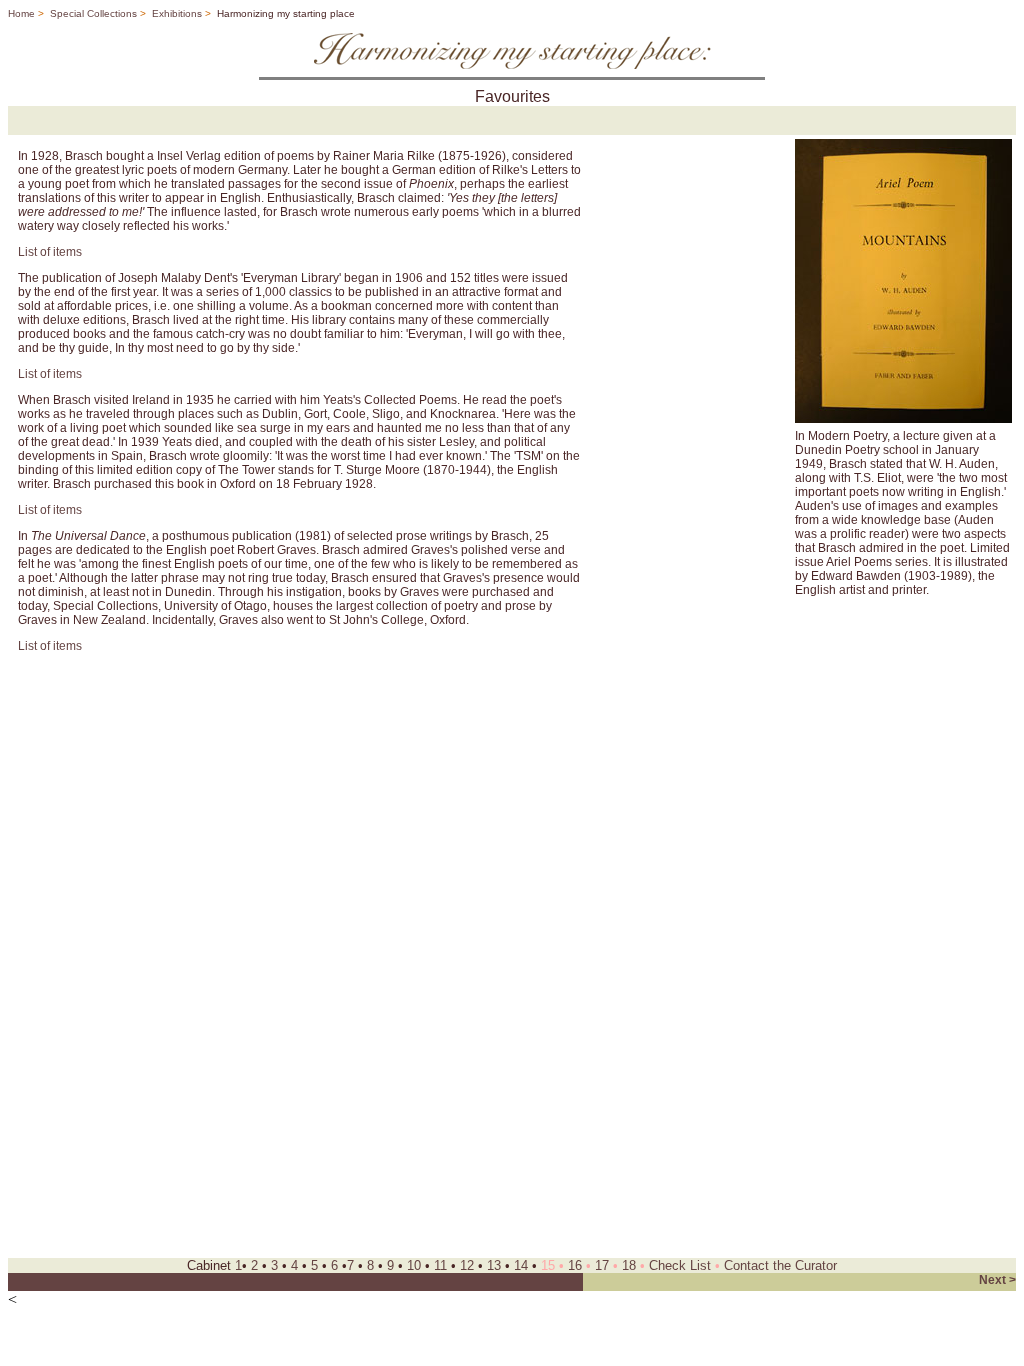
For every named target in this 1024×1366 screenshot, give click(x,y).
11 (440, 1265)
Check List (680, 1265)
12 (467, 1265)
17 (602, 1265)
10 (414, 1265)
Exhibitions (177, 13)
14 (521, 1265)
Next (992, 1280)
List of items (50, 252)
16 (575, 1265)
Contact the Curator (780, 1265)
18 (629, 1265)
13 (494, 1265)
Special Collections (92, 13)
